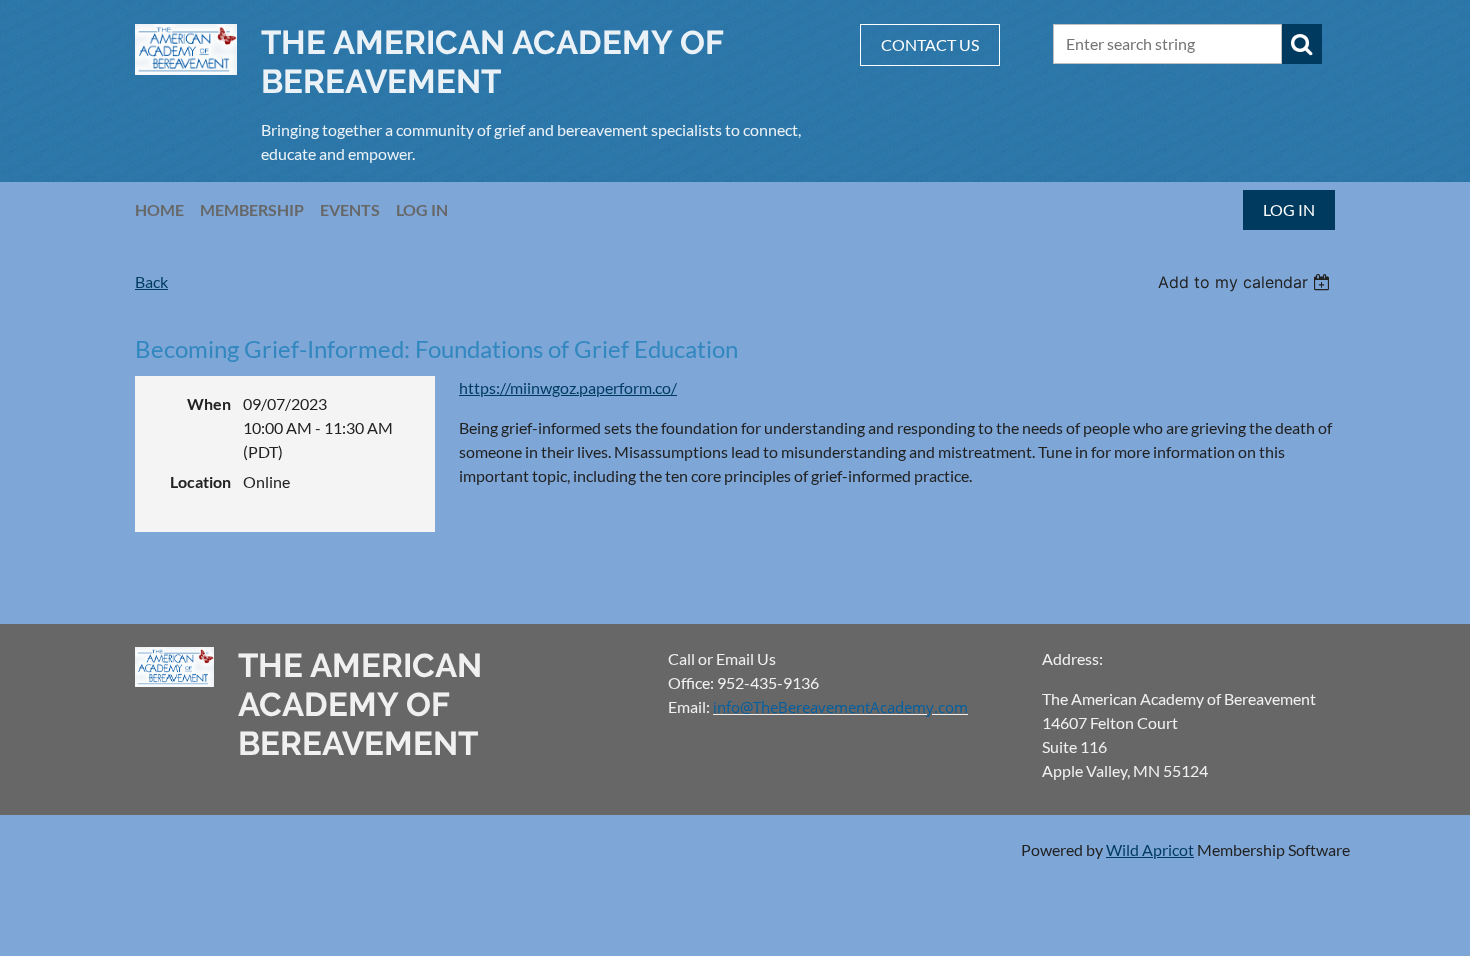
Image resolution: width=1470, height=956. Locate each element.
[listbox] (1246, 282)
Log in (1289, 209)
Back (151, 281)
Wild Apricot (1150, 849)
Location (200, 481)
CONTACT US (930, 44)
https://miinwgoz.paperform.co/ (568, 387)
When (209, 403)
